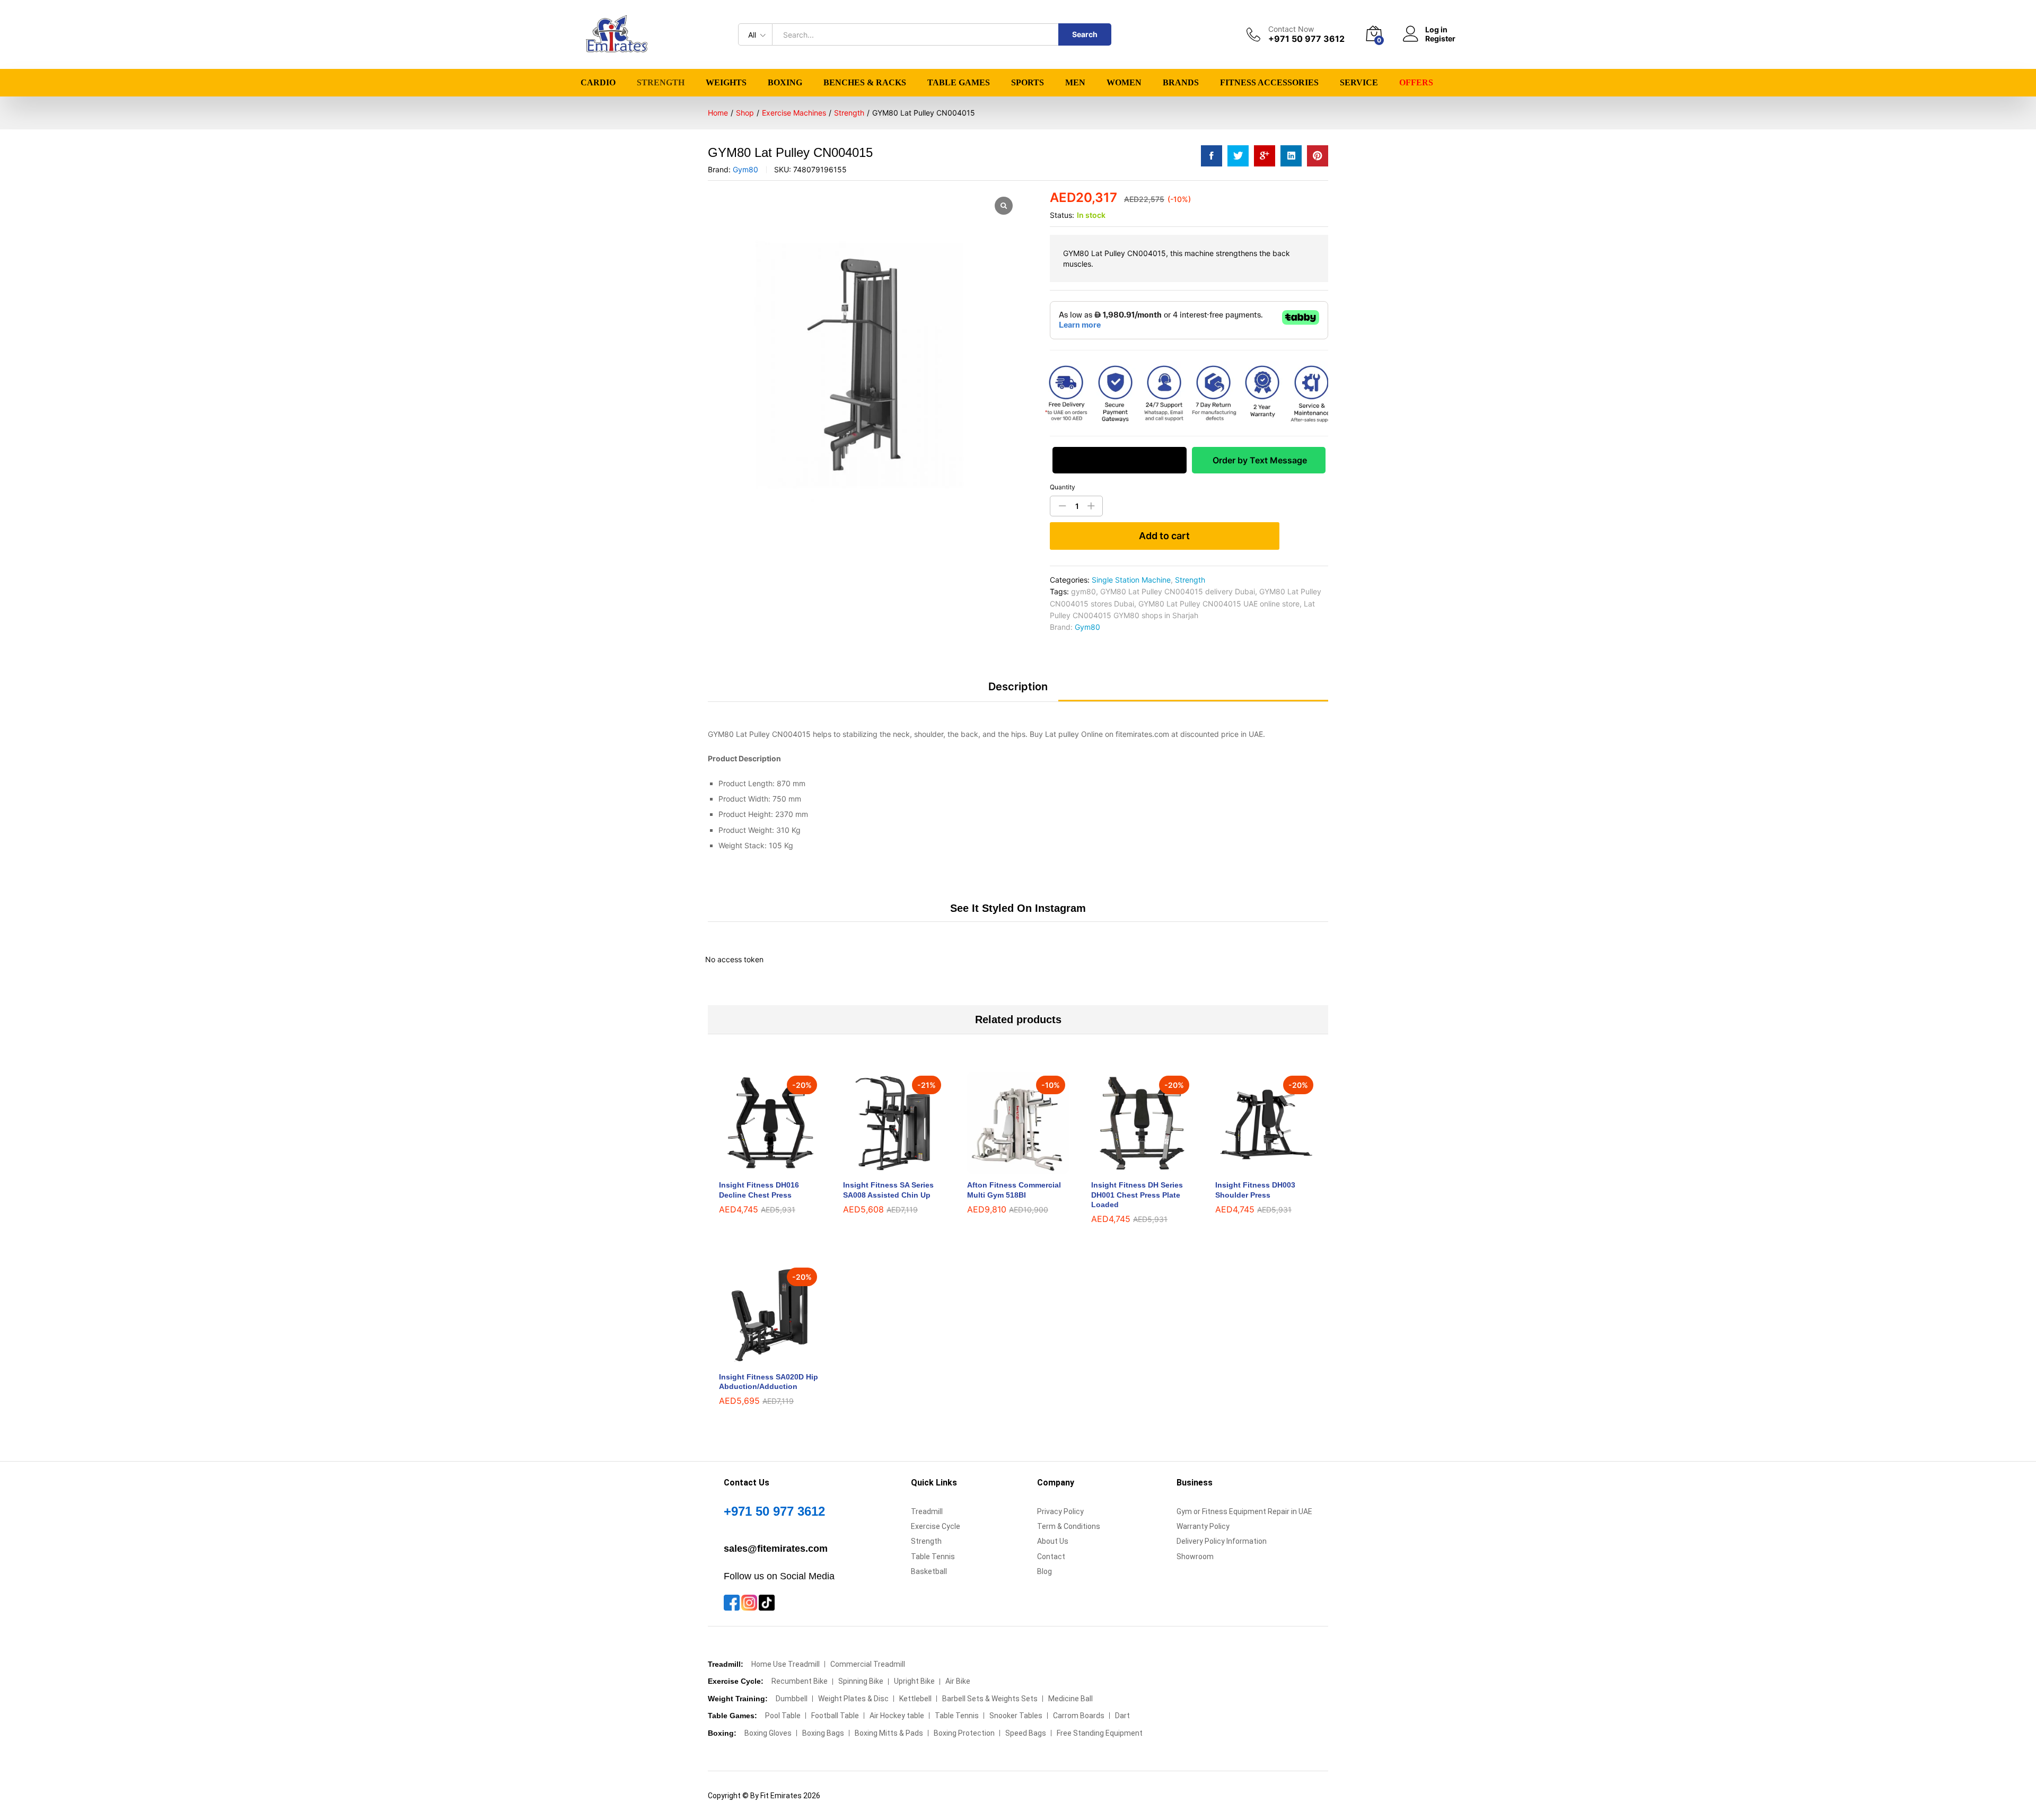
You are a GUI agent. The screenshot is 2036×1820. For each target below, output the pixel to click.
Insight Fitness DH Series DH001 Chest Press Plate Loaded (1137, 1194)
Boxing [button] (785, 83)
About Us (1053, 1541)
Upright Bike (914, 1681)
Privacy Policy (1060, 1511)
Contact (1051, 1557)
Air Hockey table (897, 1716)
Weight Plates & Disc (853, 1699)
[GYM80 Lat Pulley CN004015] (1212, 156)
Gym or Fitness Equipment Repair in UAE (1244, 1511)
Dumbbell (792, 1699)
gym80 (1083, 591)
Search (1085, 34)
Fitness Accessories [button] (1269, 83)
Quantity (1063, 487)
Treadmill (927, 1511)
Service (1359, 83)
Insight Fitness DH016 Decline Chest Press (759, 1190)
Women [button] (1124, 83)
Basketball (929, 1571)
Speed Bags (1026, 1733)
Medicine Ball (1070, 1699)
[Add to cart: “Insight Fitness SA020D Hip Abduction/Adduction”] (758, 1359)
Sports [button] (1028, 83)
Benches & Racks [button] (865, 83)
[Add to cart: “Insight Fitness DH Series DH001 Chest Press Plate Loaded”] (1130, 1167)
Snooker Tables (1016, 1716)
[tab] (1018, 691)
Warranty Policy (1203, 1526)
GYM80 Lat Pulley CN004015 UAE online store (1219, 604)
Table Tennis (933, 1557)
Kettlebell (915, 1699)
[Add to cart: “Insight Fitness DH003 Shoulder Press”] (1254, 1167)
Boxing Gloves (768, 1733)
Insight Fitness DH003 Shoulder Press (1255, 1190)
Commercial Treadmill (868, 1664)
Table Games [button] (959, 83)
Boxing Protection (964, 1733)
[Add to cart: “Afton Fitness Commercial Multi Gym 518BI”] (1006, 1167)
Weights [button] (726, 83)
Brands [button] (1181, 83)
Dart (1122, 1716)
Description (1018, 687)
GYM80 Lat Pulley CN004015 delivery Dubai (1178, 591)
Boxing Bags (823, 1733)
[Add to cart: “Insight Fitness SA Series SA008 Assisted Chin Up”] (882, 1167)
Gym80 (745, 169)
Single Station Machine (1131, 580)
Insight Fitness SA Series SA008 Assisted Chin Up (888, 1190)
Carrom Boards (1079, 1716)
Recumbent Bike (800, 1681)
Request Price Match (1119, 460)
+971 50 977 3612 (774, 1511)
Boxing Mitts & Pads (889, 1733)
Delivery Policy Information (1222, 1541)
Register (1440, 39)
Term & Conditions (1069, 1526)
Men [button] (1075, 83)
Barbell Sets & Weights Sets (990, 1699)
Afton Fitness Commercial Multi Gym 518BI (1014, 1190)
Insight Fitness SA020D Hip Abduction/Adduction (769, 1382)
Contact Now (1291, 29)
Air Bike (958, 1681)
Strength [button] (661, 83)
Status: (1062, 215)
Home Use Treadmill (786, 1664)
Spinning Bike (861, 1681)
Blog (1045, 1571)
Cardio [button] (598, 83)
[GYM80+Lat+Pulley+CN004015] (1238, 156)
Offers (1416, 83)
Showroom (1195, 1557)
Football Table (835, 1716)
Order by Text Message (1259, 460)
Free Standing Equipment (1100, 1733)
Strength (1190, 580)
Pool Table (783, 1716)
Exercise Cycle (936, 1526)
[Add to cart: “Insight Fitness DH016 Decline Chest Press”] (758, 1167)
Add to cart (1164, 536)
